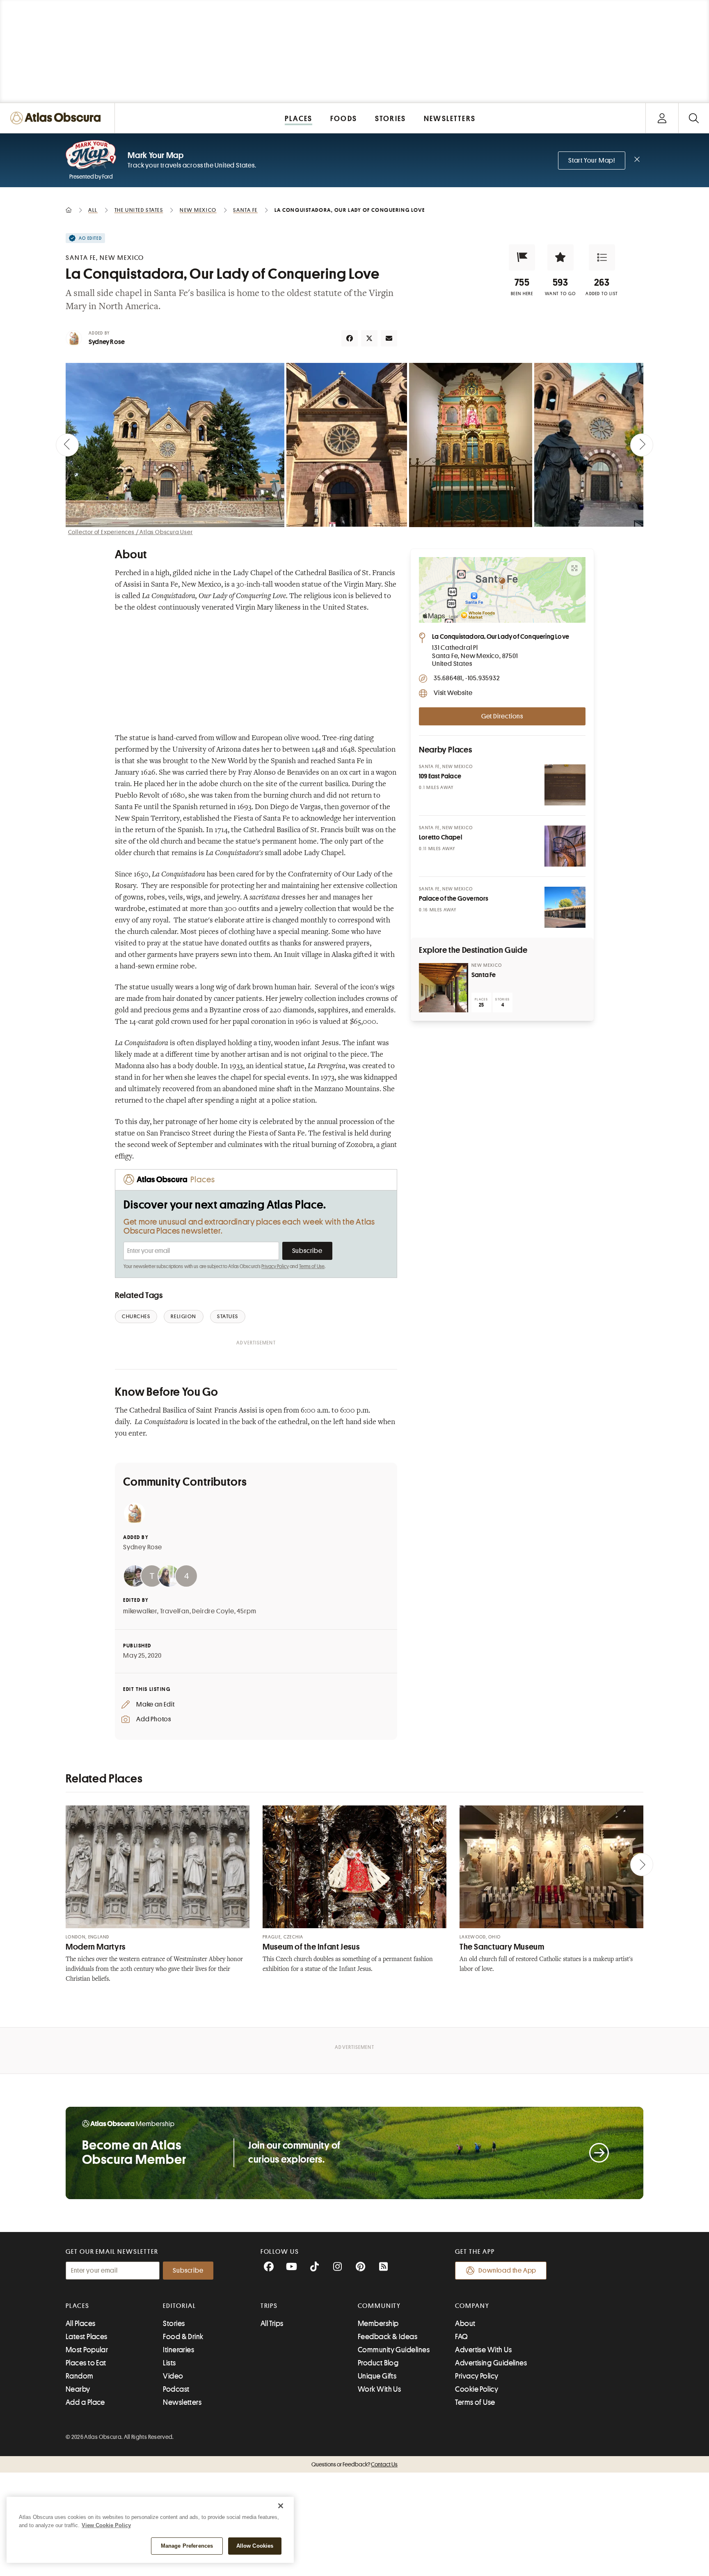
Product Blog (378, 2363)
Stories (174, 2324)
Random (80, 2376)
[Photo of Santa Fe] (444, 988)
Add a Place (85, 2402)
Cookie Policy (477, 2389)
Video (173, 2376)
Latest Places (87, 2337)
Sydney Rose (107, 342)
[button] (522, 257)
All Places (81, 2324)
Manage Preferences (187, 2546)
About (465, 2324)
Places (78, 2306)
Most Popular (87, 2350)
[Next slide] (642, 445)
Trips (269, 2306)
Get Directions (502, 716)
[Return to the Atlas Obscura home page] (57, 118)
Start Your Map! (592, 161)
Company (472, 2306)
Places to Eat (86, 2363)
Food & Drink (183, 2337)
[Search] (694, 118)
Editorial (179, 2306)
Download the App (507, 2271)
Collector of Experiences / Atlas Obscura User (130, 532)
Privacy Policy (275, 1266)
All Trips (272, 2324)
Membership (378, 2324)
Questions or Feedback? (354, 2464)
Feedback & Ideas (388, 2337)
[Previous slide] (67, 445)
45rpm (246, 1611)
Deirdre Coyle (213, 1611)
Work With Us (379, 2389)
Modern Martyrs (96, 1947)
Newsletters (182, 2402)
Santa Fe (484, 975)
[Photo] (565, 785)
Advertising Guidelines (491, 2363)
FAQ (461, 2337)
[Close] (281, 2506)
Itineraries (178, 2350)
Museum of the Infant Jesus (311, 1947)
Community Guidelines (394, 2350)
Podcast (176, 2389)
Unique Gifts (377, 2376)
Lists (169, 2363)
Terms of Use (312, 1266)
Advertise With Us (483, 2350)
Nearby (78, 2389)
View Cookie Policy (106, 2525)
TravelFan (175, 1611)
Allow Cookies (255, 2546)
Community (379, 2306)
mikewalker (140, 1611)
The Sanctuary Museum (502, 1947)
